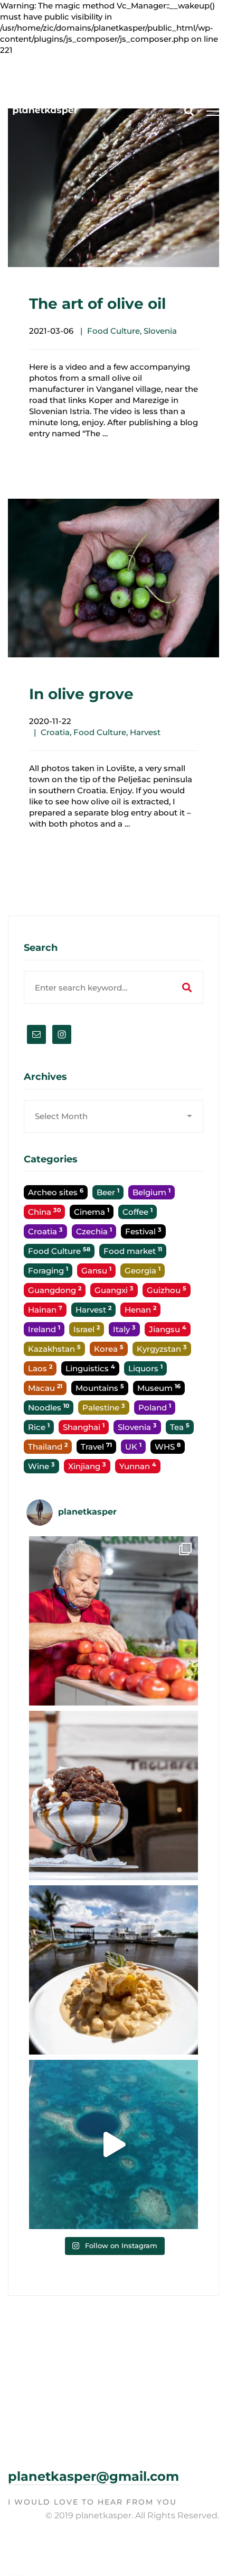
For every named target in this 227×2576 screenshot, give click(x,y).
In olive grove (81, 694)
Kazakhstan (54, 1349)
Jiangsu (168, 1329)
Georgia (143, 1271)
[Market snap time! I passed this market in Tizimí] (113, 1621)
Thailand (48, 1447)
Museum (159, 1388)
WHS (168, 1447)
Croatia (55, 732)
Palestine (104, 1408)
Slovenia (160, 331)
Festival (143, 1231)
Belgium (152, 1192)
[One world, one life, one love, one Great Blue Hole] (113, 2144)
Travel (96, 1447)
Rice (39, 1427)
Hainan (45, 1310)
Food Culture (113, 331)
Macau (45, 1388)
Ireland (44, 1329)
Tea (180, 1427)
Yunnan (138, 1466)
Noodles (49, 1408)
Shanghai (84, 1427)
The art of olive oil (97, 304)
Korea (109, 1349)
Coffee (138, 1212)
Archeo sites (56, 1192)
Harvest (145, 732)
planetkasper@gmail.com (93, 2476)
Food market (133, 1251)
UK (133, 1447)
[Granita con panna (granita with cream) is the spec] (113, 1795)
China (44, 1212)
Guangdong (55, 1290)
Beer (108, 1192)
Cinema (92, 1212)
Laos (40, 1368)
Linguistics (90, 1368)
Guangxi (114, 1290)
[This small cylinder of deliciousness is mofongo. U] (113, 1970)
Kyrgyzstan (162, 1349)
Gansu (96, 1271)
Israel (87, 1329)
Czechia (94, 1231)
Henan (140, 1310)
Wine (41, 1466)
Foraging (48, 1271)
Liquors (145, 1368)
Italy (124, 1329)
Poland (155, 1408)
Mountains (100, 1388)
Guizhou (167, 1290)
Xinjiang (87, 1466)
